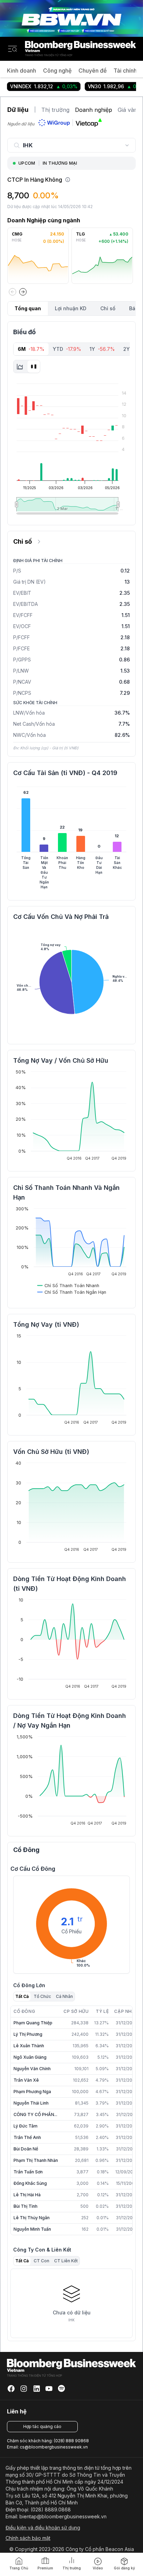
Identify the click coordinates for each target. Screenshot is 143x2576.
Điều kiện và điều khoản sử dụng (43, 2528)
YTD (67, 349)
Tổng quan (28, 308)
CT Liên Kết (66, 2261)
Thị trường (55, 110)
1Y (102, 349)
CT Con (41, 2261)
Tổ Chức (42, 1996)
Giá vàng (129, 110)
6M (31, 349)
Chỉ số (108, 308)
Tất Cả (22, 1996)
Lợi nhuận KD (71, 308)
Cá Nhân (64, 1996)
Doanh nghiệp (94, 110)
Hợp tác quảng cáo (42, 2426)
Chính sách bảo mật (28, 2538)
